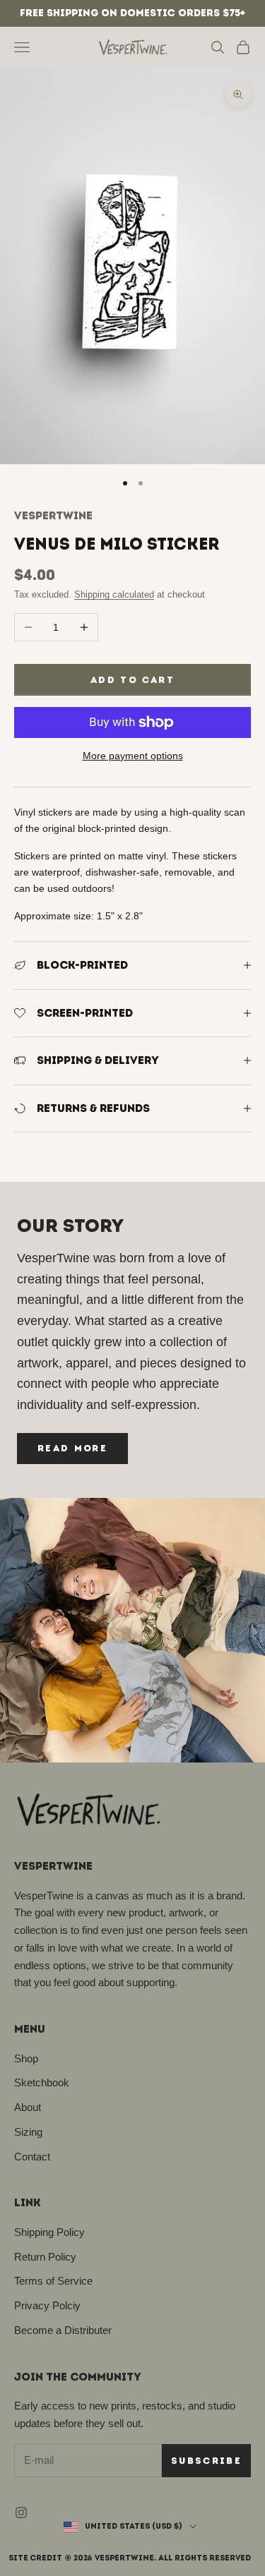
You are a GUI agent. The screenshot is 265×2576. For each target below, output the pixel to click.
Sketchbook (42, 2082)
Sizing (28, 2132)
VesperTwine (53, 515)
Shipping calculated (114, 594)
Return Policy (45, 2257)
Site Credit (35, 2558)
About (28, 2107)
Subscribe (206, 2461)
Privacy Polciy (47, 2305)
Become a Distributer (63, 2330)
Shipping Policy (49, 2232)
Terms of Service (53, 2281)
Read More (72, 1448)
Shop (26, 2058)
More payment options (133, 756)
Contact (32, 2157)
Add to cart (132, 680)
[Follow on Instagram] (21, 2512)
